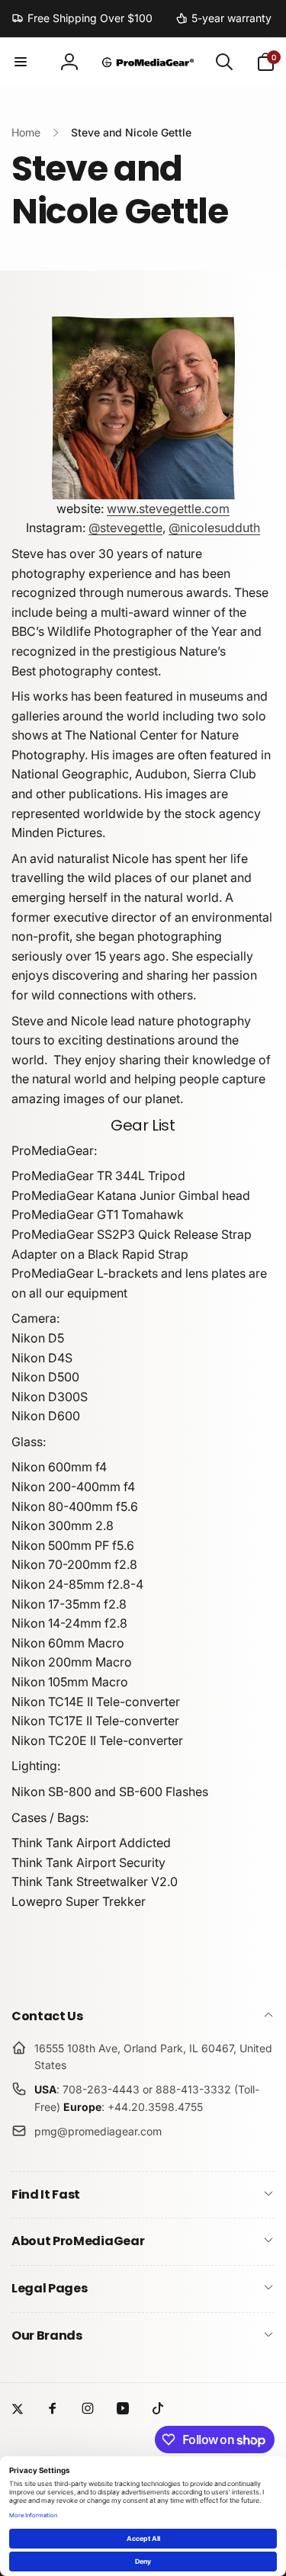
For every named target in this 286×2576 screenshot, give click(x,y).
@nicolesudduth (214, 528)
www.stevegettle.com (168, 508)
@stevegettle (125, 528)
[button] (21, 62)
